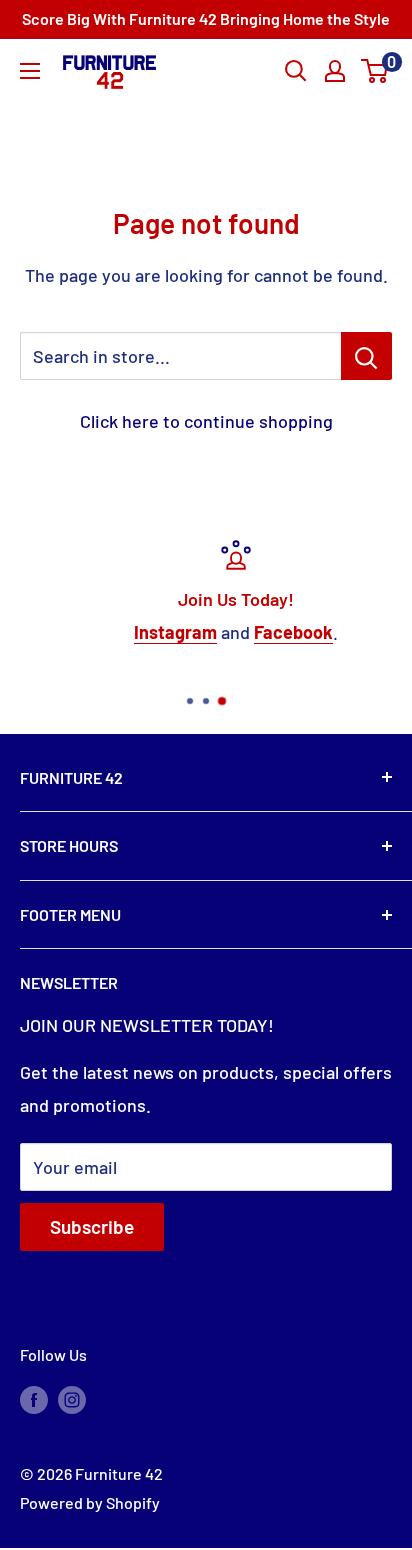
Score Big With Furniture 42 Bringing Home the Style (206, 18)
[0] (375, 71)
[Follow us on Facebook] (34, 1398)
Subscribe (92, 1226)
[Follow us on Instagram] (72, 1398)
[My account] (335, 71)
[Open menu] (30, 71)
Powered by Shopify (90, 1502)
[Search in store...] (366, 356)
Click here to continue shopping (206, 421)
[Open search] (296, 71)
